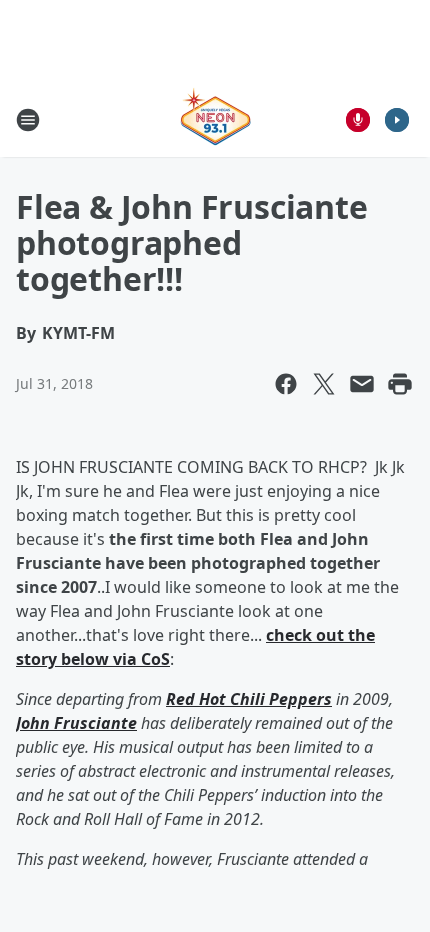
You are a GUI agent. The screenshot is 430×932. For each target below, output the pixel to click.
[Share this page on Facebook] (286, 384)
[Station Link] (215, 119)
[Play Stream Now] (397, 120)
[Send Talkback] (358, 120)
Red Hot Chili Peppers (249, 699)
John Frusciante (76, 723)
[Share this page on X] (324, 384)
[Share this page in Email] (362, 384)
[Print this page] (400, 384)
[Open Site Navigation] (28, 120)
